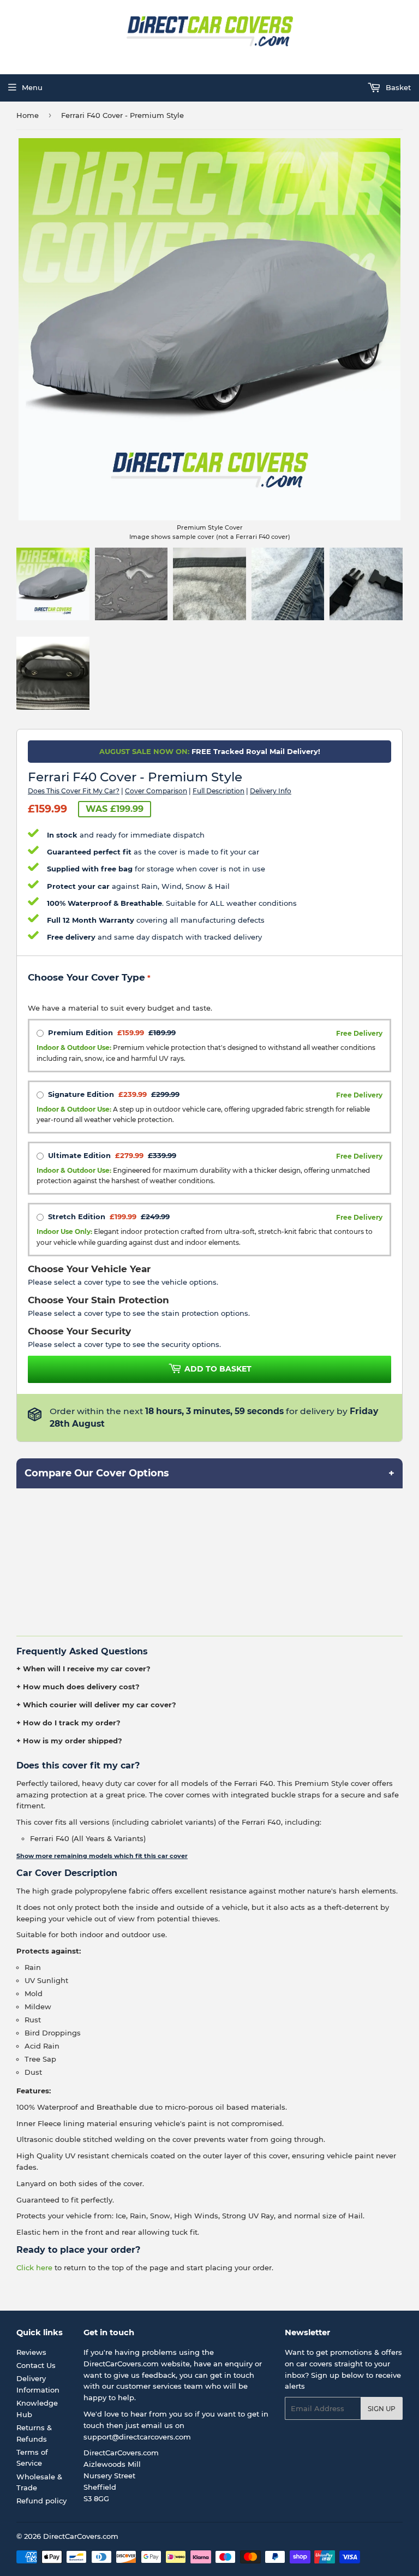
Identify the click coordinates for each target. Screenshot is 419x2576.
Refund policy (41, 2501)
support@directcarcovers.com (137, 2437)
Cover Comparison (156, 791)
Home (28, 115)
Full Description (219, 791)
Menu (32, 87)
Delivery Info (271, 791)
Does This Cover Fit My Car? (74, 791)
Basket (397, 87)
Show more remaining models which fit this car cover (102, 1856)
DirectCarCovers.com (81, 2536)
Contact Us (36, 2365)
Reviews (31, 2352)
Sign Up (382, 2409)
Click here (34, 2268)
